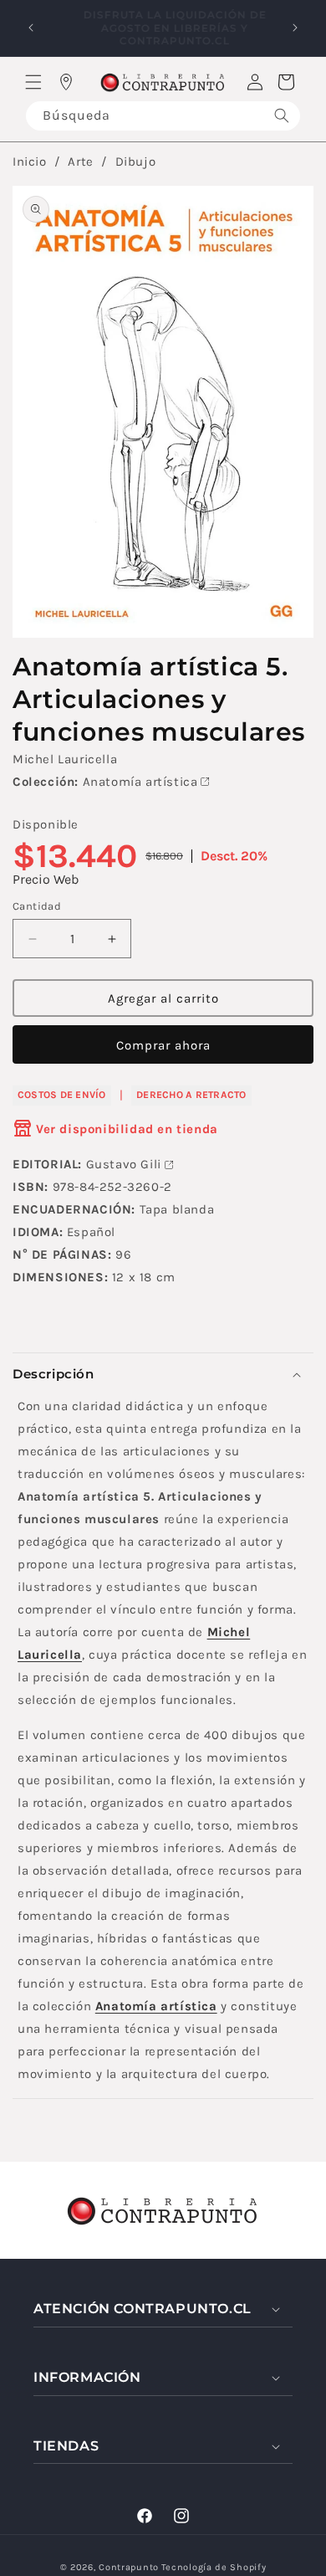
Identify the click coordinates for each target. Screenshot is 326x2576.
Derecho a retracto (191, 1095)
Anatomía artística (140, 782)
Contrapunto (129, 2567)
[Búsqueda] (282, 116)
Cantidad (37, 906)
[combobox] (163, 116)
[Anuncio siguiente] (295, 28)
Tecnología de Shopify (214, 2567)
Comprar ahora (163, 1045)
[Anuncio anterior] (31, 28)
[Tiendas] (66, 82)
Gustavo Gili (124, 1164)
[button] (33, 82)
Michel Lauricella (65, 759)
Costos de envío (62, 1095)
